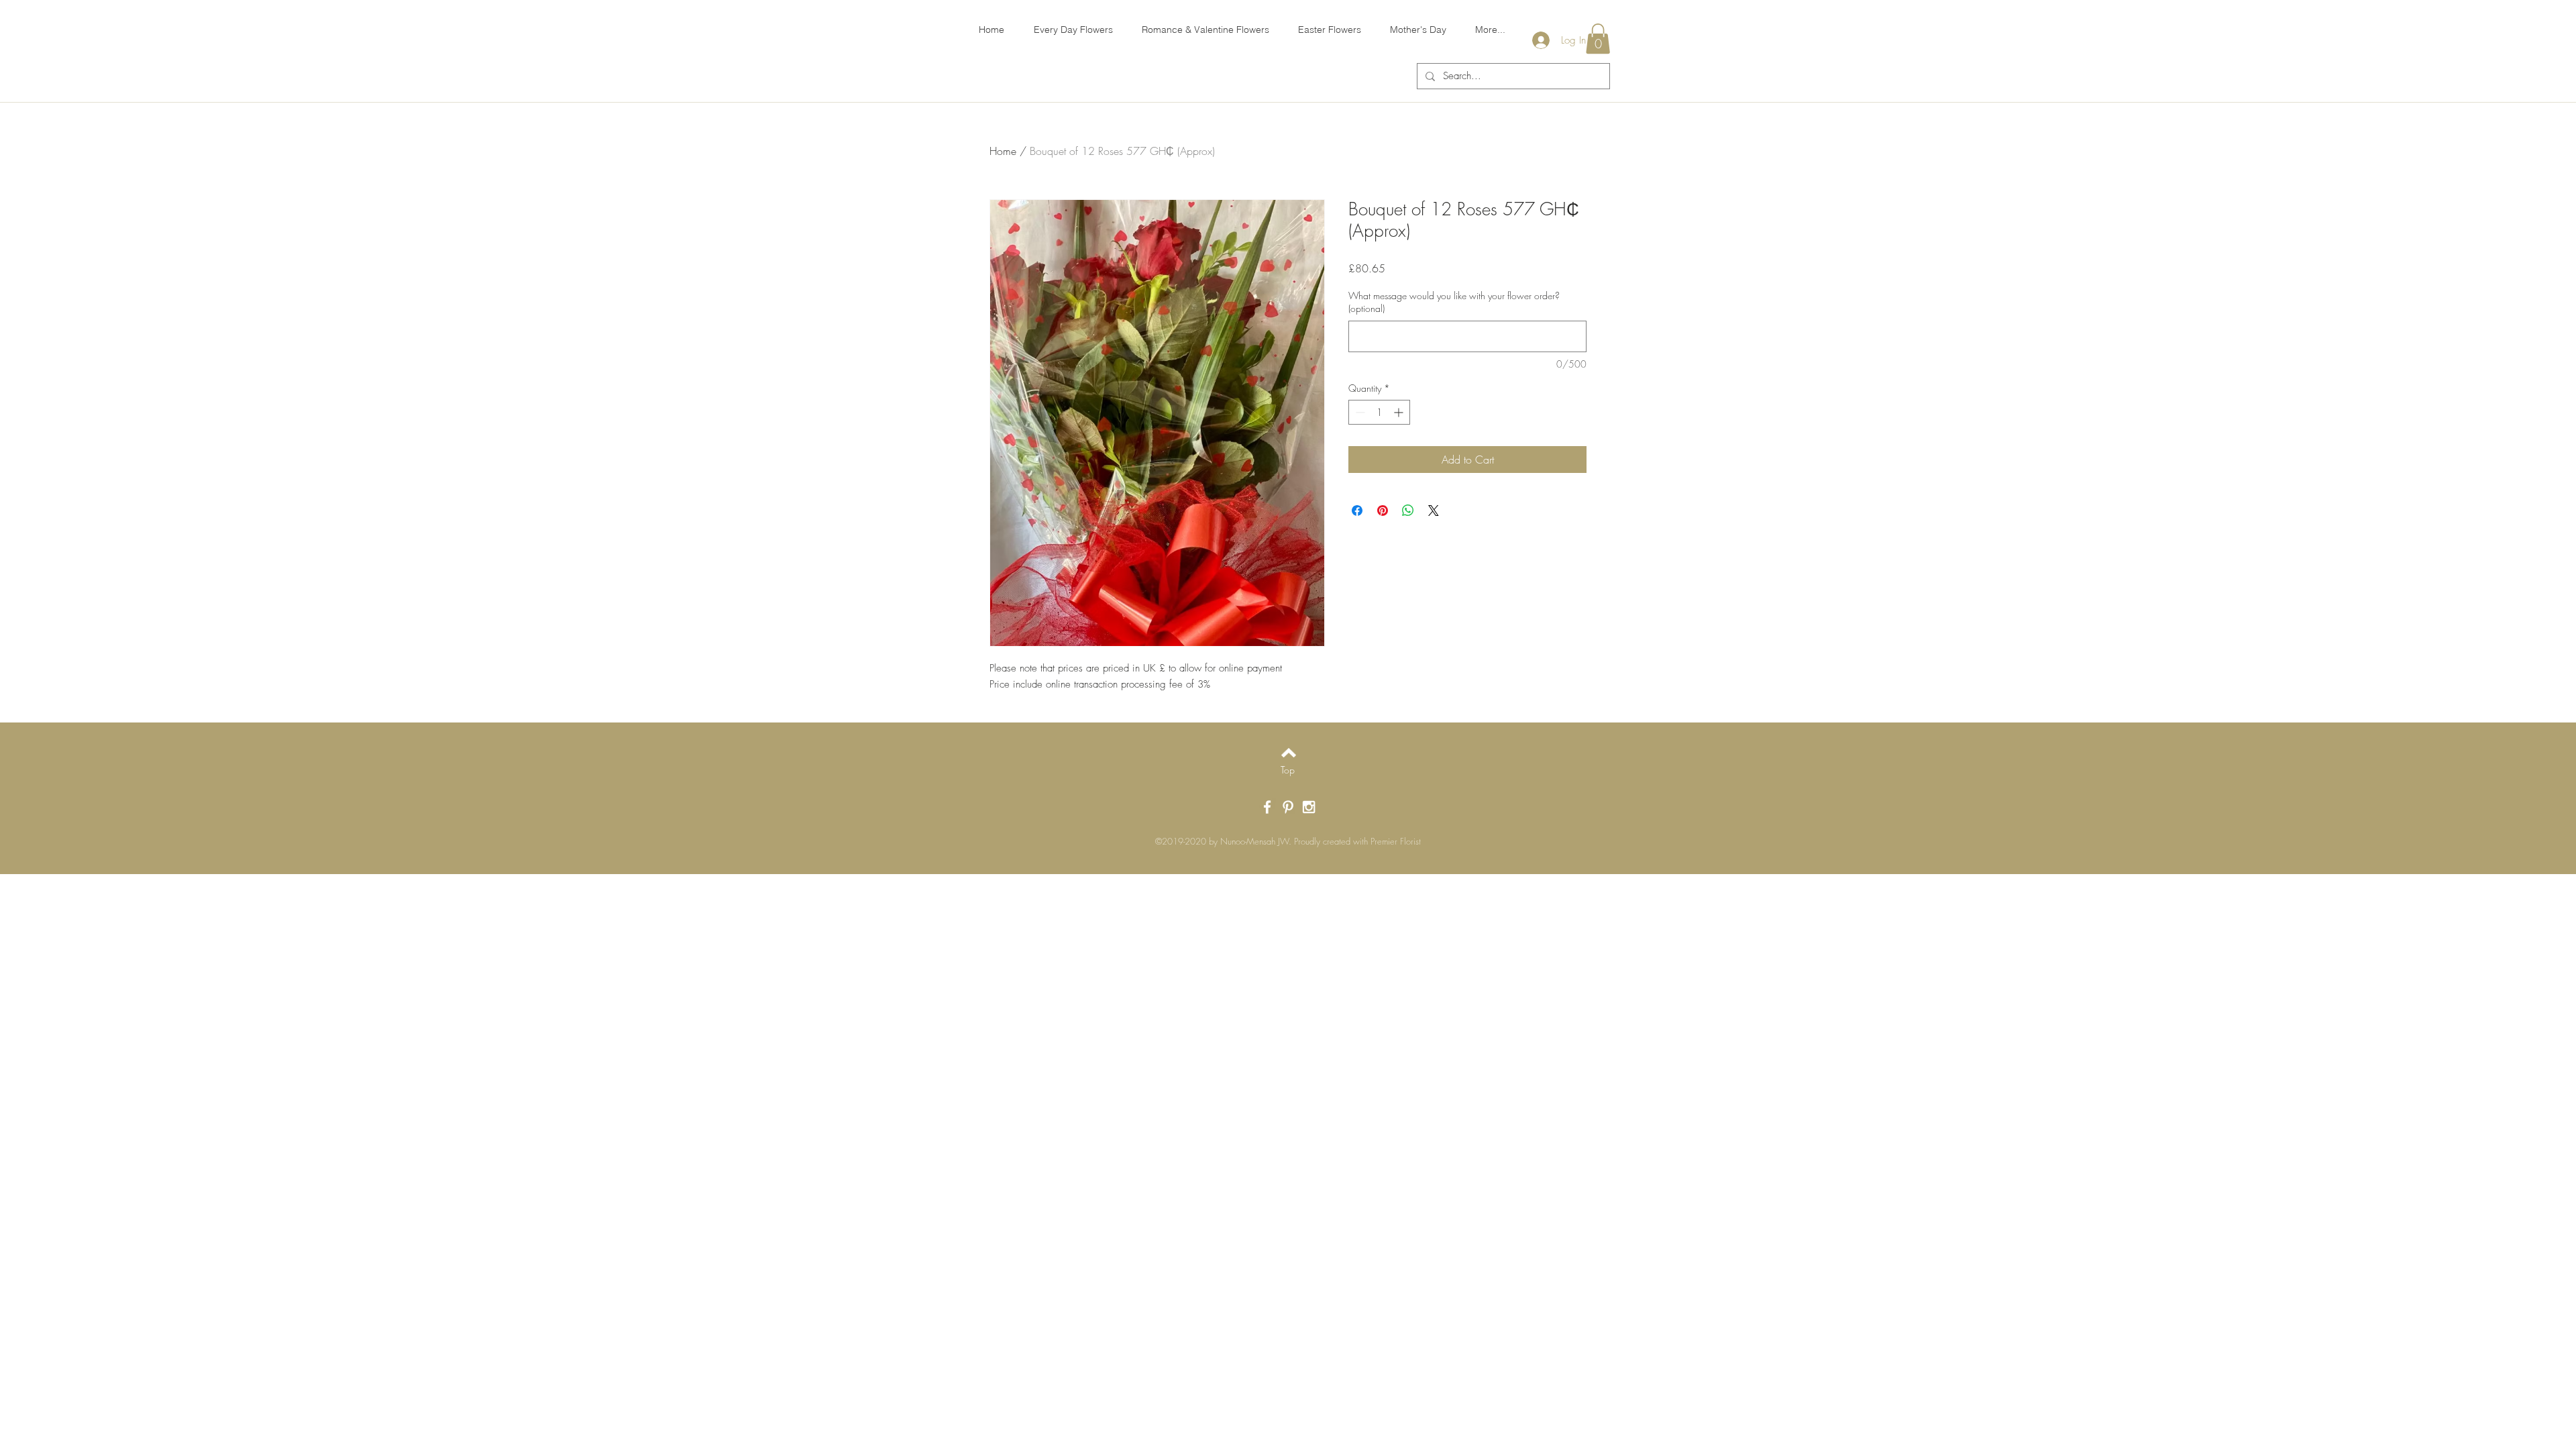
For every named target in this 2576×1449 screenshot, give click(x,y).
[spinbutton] (1379, 412)
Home (1003, 151)
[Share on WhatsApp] (1408, 511)
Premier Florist (1396, 841)
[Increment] (1400, 412)
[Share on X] (1434, 511)
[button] (1598, 39)
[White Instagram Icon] (1309, 807)
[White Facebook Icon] (1267, 807)
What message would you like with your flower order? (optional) (1454, 302)
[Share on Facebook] (1357, 511)
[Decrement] (1359, 412)
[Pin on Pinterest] (1383, 511)
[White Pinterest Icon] (1288, 807)
